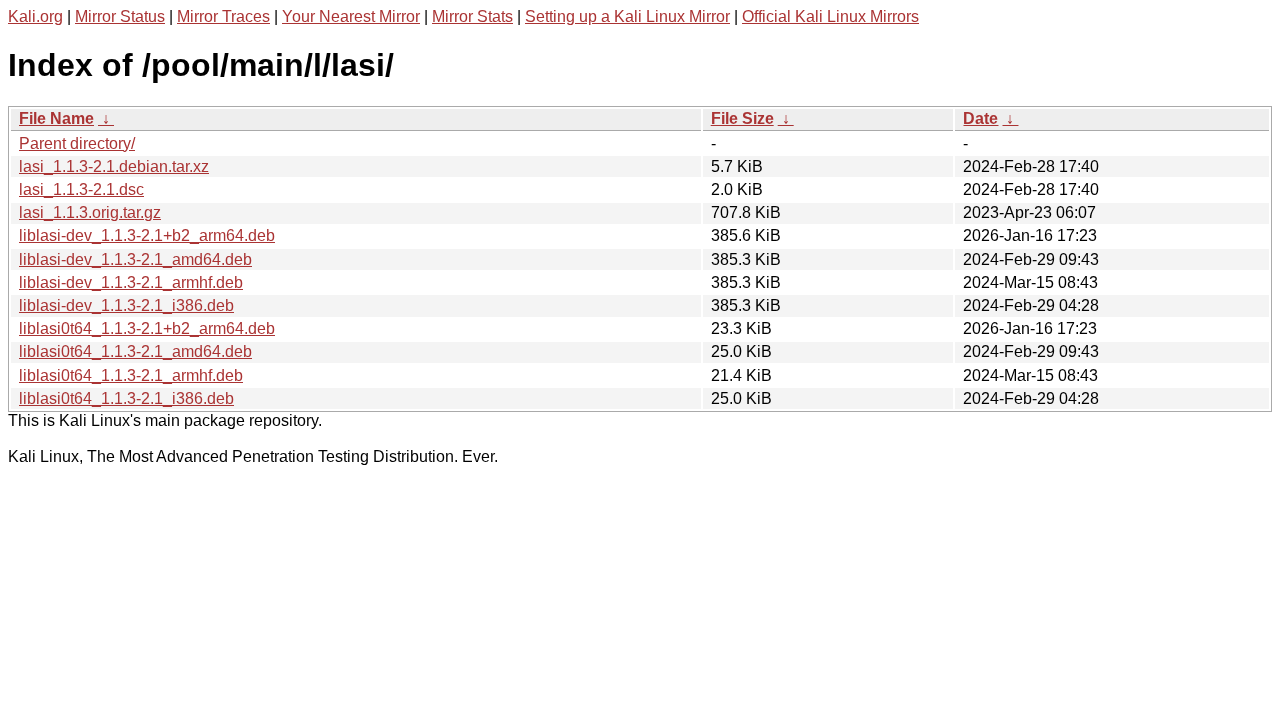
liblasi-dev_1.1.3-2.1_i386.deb (126, 305)
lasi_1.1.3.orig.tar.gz (90, 212)
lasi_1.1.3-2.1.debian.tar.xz (114, 166)
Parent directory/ (77, 143)
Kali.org (35, 16)
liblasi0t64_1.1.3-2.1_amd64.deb (135, 351)
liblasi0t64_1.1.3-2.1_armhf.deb (131, 375)
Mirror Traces (223, 16)
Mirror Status (120, 16)
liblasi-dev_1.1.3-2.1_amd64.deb (135, 259)
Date (980, 118)
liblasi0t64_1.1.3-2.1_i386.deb (126, 398)
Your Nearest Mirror (351, 16)
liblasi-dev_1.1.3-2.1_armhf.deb (131, 282)
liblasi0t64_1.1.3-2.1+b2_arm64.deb (147, 328)
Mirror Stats (472, 16)
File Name (56, 118)
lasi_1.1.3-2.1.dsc (81, 189)
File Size (742, 118)
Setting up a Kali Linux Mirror (627, 16)
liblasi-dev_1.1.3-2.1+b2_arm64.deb (147, 235)
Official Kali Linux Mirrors (830, 16)
